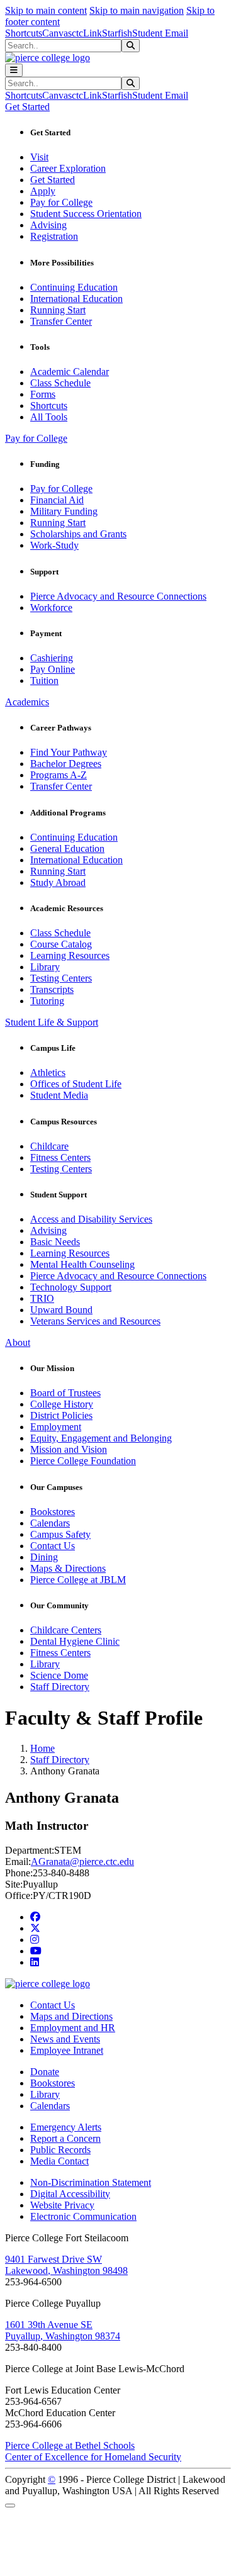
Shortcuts (24, 33)
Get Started (53, 180)
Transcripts (52, 989)
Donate (45, 2072)
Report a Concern (65, 2138)
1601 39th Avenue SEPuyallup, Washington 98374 (63, 2330)
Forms (43, 394)
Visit (39, 157)
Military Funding (64, 511)
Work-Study (54, 545)
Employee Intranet (67, 2050)
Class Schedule (60, 383)
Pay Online (53, 669)
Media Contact (59, 2161)
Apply (43, 191)
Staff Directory (60, 1687)
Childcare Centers (66, 1630)
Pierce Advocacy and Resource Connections (118, 596)
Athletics (48, 1072)
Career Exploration (68, 168)
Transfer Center (61, 321)
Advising (48, 225)
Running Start (58, 310)
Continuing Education (74, 287)
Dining (44, 1557)
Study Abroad (58, 882)
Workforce (51, 608)
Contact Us (53, 1546)
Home (42, 1748)
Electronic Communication (83, 2216)
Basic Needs (55, 1242)
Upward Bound (61, 1310)
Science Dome (59, 1675)
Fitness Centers (60, 1157)
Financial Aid (57, 500)
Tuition (44, 680)
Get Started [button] (27, 107)
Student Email (160, 33)
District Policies (61, 1415)
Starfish (117, 33)
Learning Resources (70, 955)
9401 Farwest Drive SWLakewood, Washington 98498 (66, 2265)
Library (45, 967)
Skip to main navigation (137, 10)
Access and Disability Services (91, 1219)
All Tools (49, 417)
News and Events (65, 2039)
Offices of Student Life (76, 1084)
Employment (56, 1427)
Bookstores (53, 1512)
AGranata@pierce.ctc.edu (82, 1862)
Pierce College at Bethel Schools (70, 2445)
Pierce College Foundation (83, 1461)
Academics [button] (27, 702)
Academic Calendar (70, 372)
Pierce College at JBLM (78, 1580)
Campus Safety (60, 1534)
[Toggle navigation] (14, 70)
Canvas (57, 33)
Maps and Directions (71, 2016)
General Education (67, 848)
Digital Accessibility (70, 2194)
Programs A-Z (59, 775)
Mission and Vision (69, 1449)
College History (62, 1404)
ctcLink (87, 33)
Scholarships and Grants (78, 534)
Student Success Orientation (86, 214)
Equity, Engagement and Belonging (101, 1438)
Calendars (50, 1523)
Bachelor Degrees (66, 764)
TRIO (42, 1298)
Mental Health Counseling (82, 1264)
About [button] (18, 1342)
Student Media (59, 1095)
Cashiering (52, 658)
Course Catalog (61, 944)
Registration (54, 236)
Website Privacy (62, 2205)
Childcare (49, 1146)
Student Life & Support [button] (52, 1022)
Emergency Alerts (66, 2127)
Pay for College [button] (36, 438)
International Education (76, 299)
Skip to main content (46, 10)
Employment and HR (73, 2028)
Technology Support (71, 1287)
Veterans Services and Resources (95, 1321)
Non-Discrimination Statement (91, 2182)
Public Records (60, 2150)
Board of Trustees (65, 1393)
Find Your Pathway (69, 752)
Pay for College (61, 202)
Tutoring (47, 1001)
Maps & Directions (68, 1568)
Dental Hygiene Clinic (75, 1641)
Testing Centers (61, 978)
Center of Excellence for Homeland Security (93, 2457)
